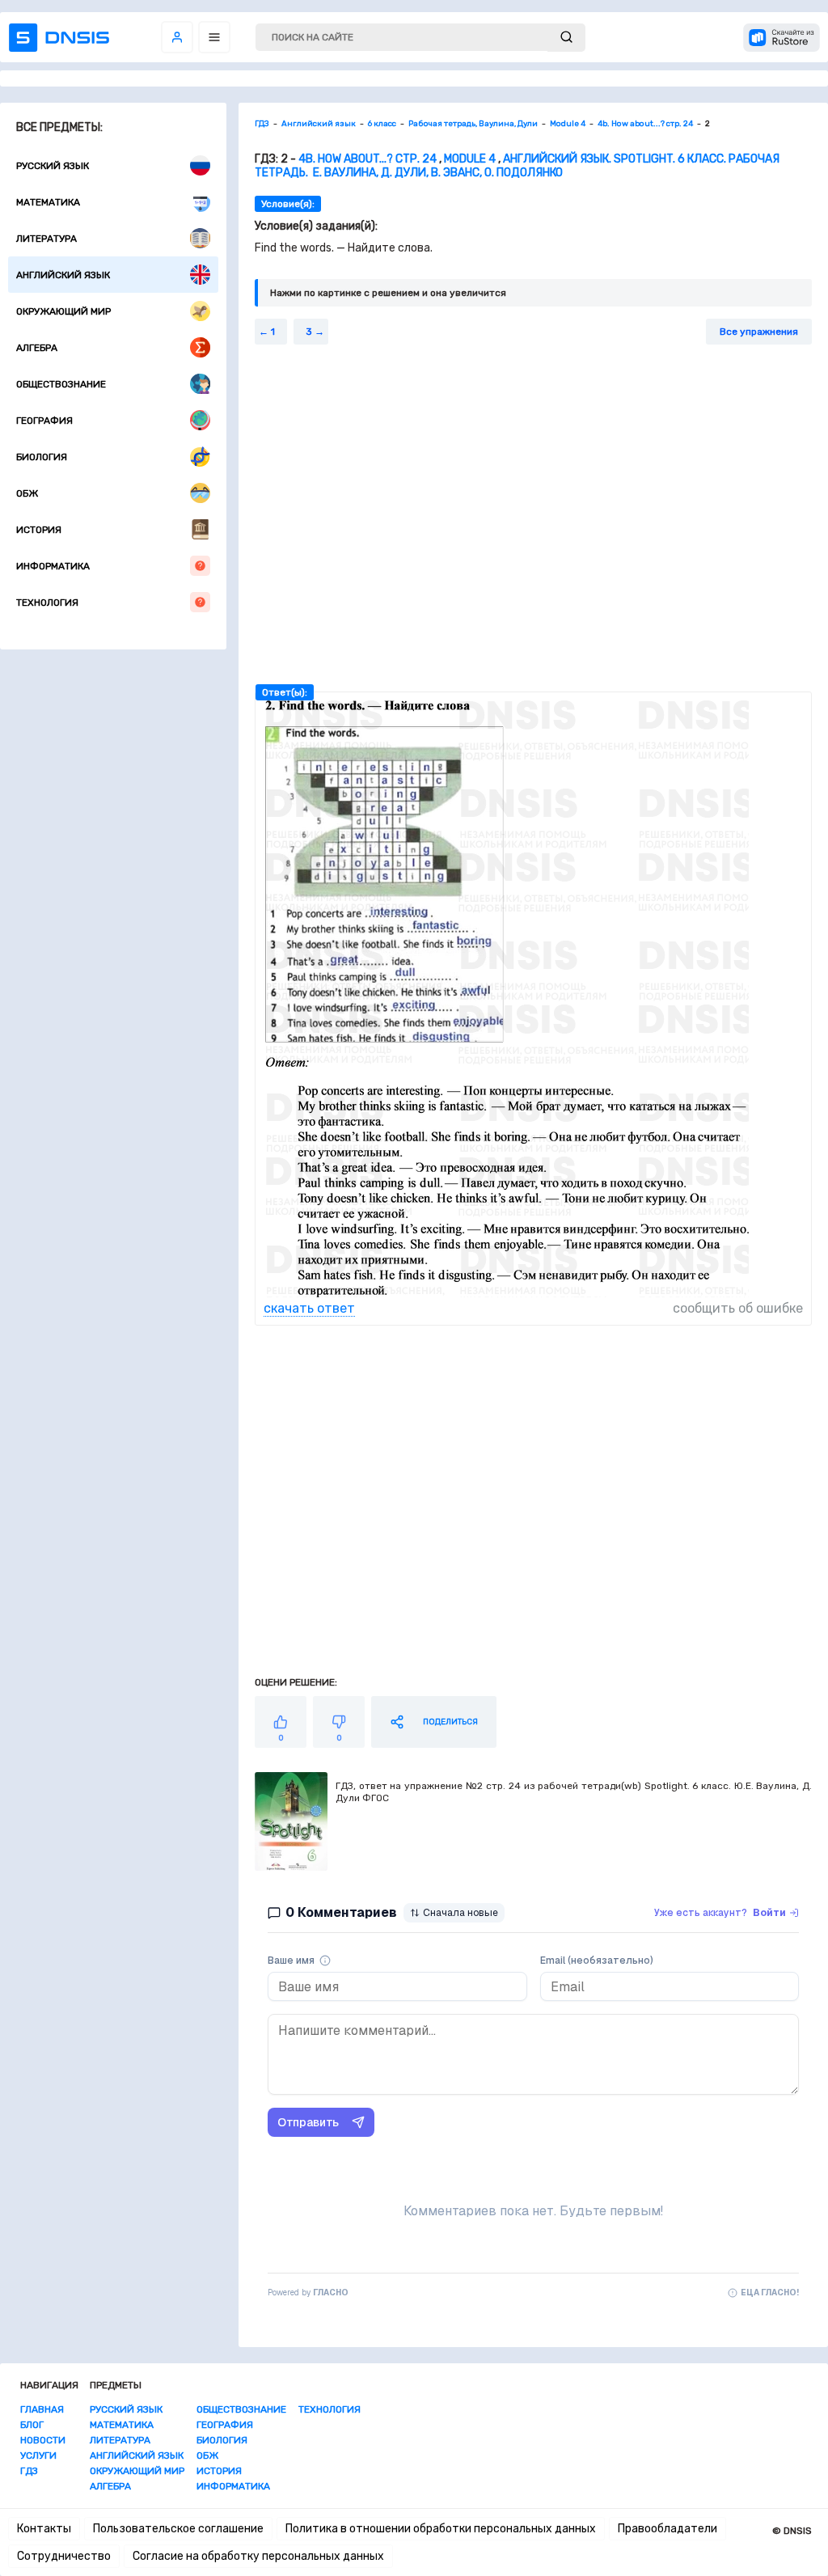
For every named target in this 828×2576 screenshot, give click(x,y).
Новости (43, 2440)
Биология (42, 457)
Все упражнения (759, 332)
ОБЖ (27, 493)
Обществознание (61, 384)
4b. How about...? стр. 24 (368, 159)
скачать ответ (309, 1308)
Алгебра (37, 348)
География (44, 421)
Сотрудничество (64, 2556)
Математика (48, 202)
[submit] (566, 38)
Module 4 (470, 159)
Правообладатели (667, 2529)
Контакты (44, 2529)
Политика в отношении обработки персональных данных (441, 2529)
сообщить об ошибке (738, 1308)
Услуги (38, 2455)
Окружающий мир (63, 311)
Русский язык (53, 166)
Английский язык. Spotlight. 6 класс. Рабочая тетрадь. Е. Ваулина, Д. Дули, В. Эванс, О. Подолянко (517, 166)
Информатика (53, 566)
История (39, 530)
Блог (32, 2425)
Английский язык (63, 275)
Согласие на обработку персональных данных (258, 2556)
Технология (47, 603)
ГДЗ (29, 2471)
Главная (42, 2409)
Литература (46, 239)
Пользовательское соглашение (178, 2529)
